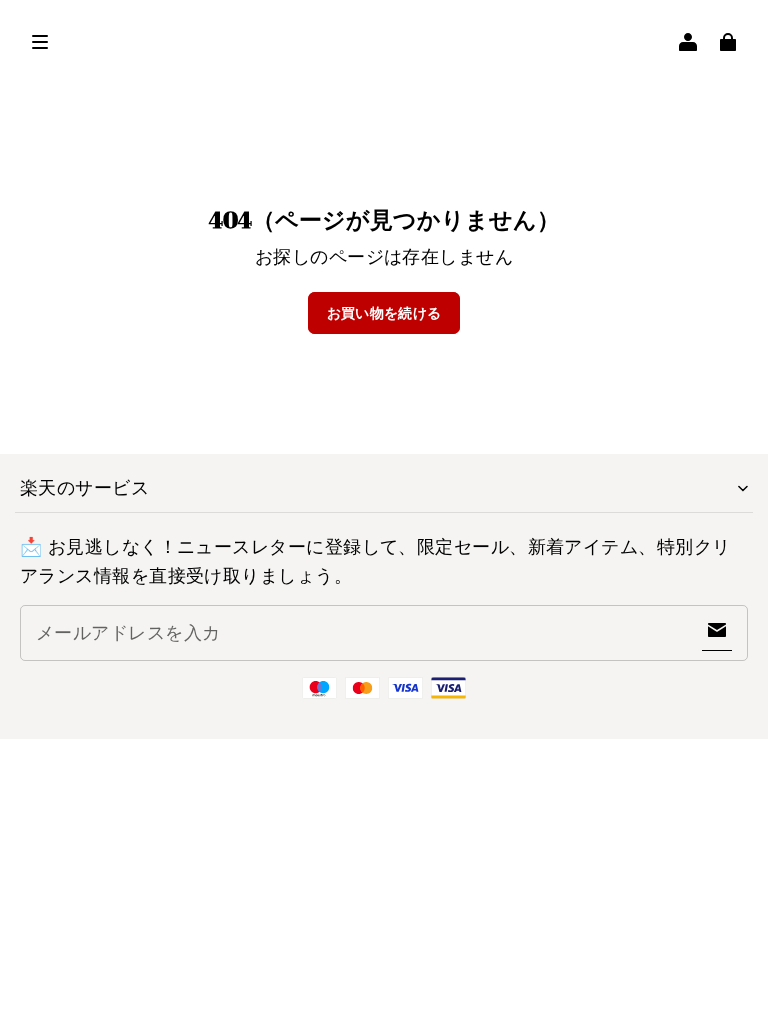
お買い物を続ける (384, 313)
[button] (40, 42)
